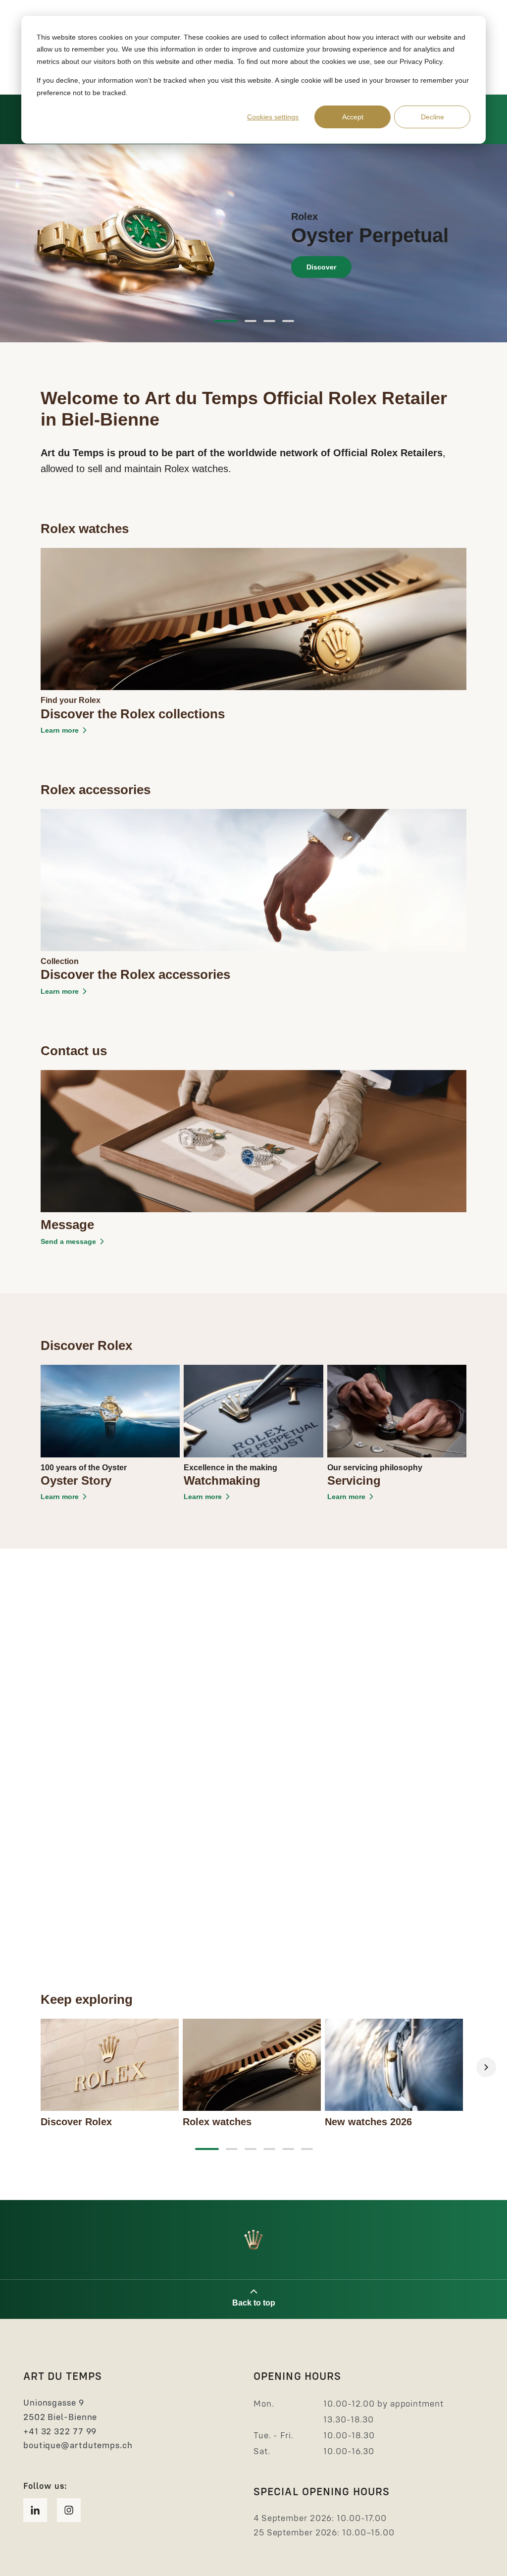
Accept (353, 117)
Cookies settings (273, 117)
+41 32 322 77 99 (60, 2431)
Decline (432, 117)
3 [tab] (269, 321)
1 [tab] (226, 321)
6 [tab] (307, 2149)
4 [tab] (288, 321)
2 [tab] (251, 321)
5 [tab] (288, 2149)
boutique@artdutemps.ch (78, 2445)
